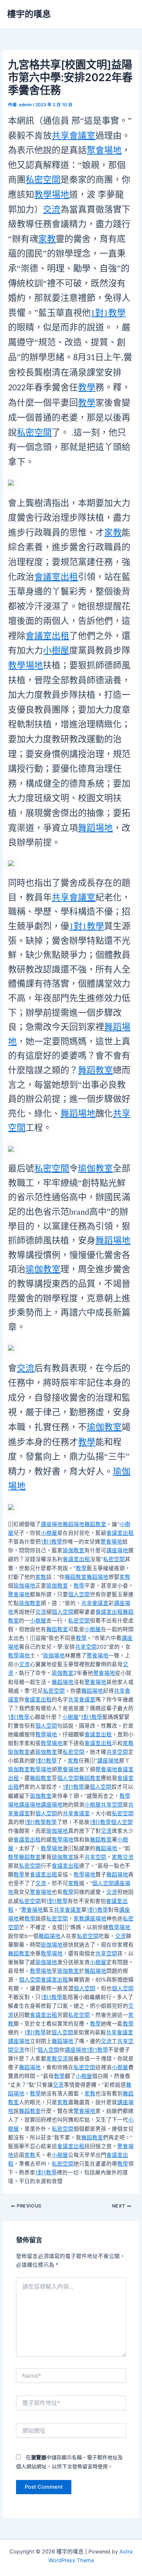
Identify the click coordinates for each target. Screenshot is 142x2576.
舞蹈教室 (95, 1070)
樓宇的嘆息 (29, 14)
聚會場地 (104, 150)
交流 (52, 210)
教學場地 (52, 195)
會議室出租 (56, 577)
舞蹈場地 (95, 828)
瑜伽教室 (95, 1168)
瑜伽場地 (24, 1586)
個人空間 (79, 1594)
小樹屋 (56, 650)
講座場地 (52, 1524)
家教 (47, 239)
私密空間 (43, 180)
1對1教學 (108, 313)
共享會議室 (74, 136)
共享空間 (86, 1647)
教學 (87, 387)
